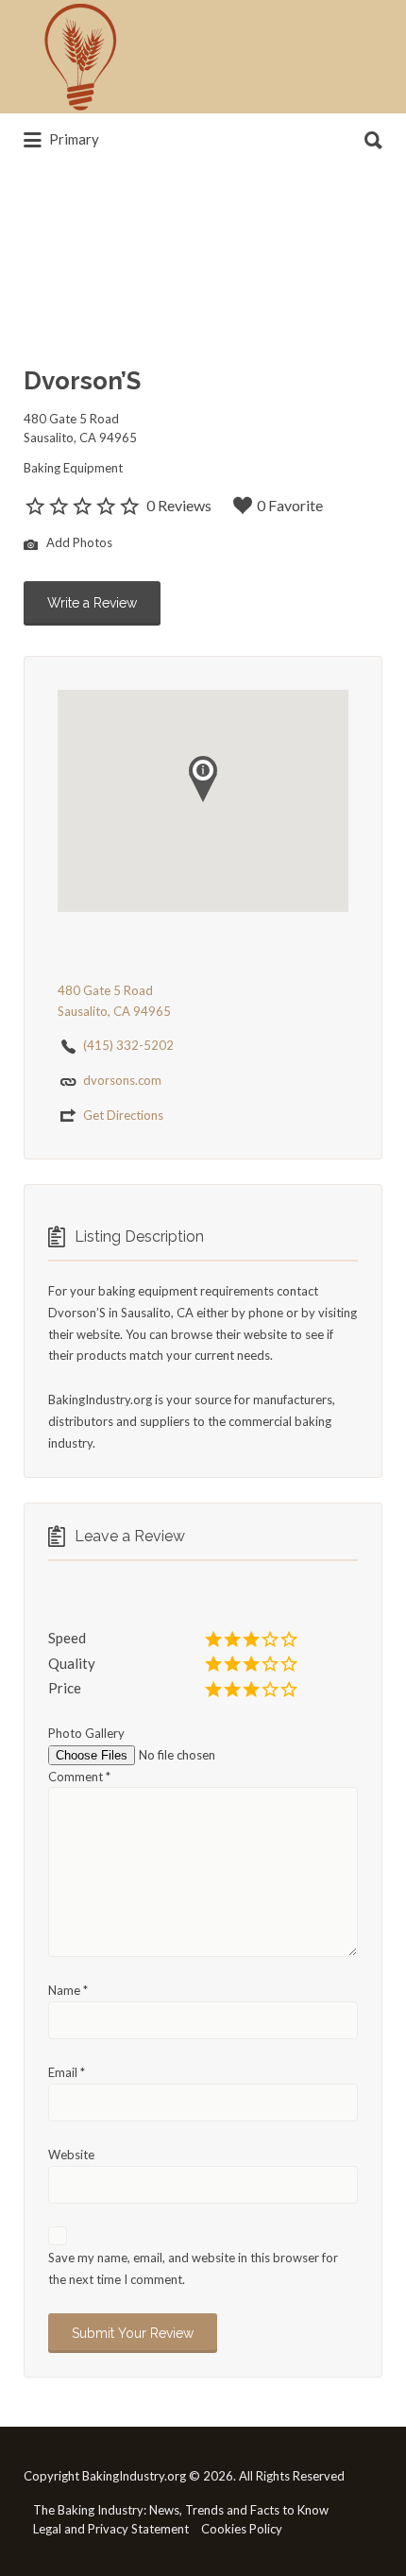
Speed (67, 1638)
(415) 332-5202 (128, 1045)
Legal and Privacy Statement (111, 2529)
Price (65, 1688)
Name (68, 1990)
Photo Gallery (86, 1733)
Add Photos (78, 542)
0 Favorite (290, 505)
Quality (72, 1663)
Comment (79, 1777)
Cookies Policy (242, 2529)
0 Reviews (179, 505)
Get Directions (123, 1115)
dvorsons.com (122, 1080)
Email (67, 2072)
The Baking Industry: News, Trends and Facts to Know (181, 2510)
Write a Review (92, 603)
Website (71, 2155)
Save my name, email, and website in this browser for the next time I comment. (193, 2268)
